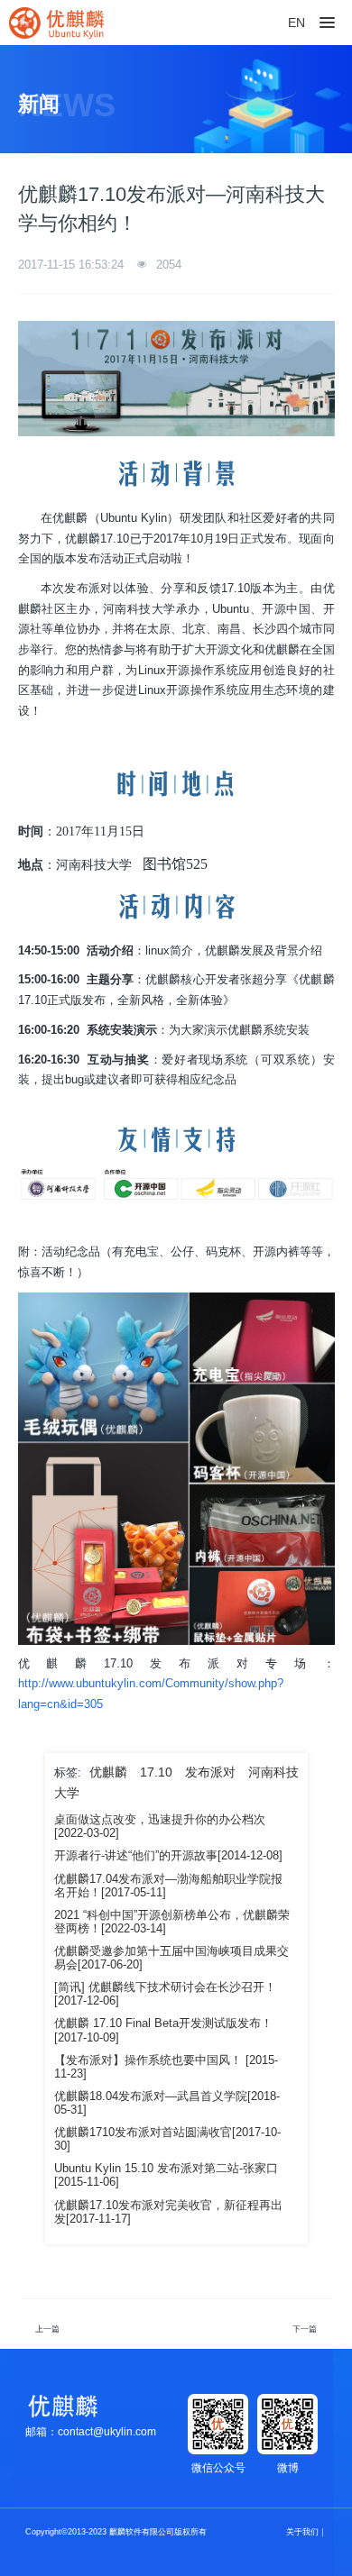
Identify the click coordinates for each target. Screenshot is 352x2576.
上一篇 (47, 2329)
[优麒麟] (56, 23)
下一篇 (305, 2329)
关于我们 (302, 2532)
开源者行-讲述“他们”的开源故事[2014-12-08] (168, 1856)
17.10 (156, 1772)
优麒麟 (108, 1772)
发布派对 (210, 1772)
